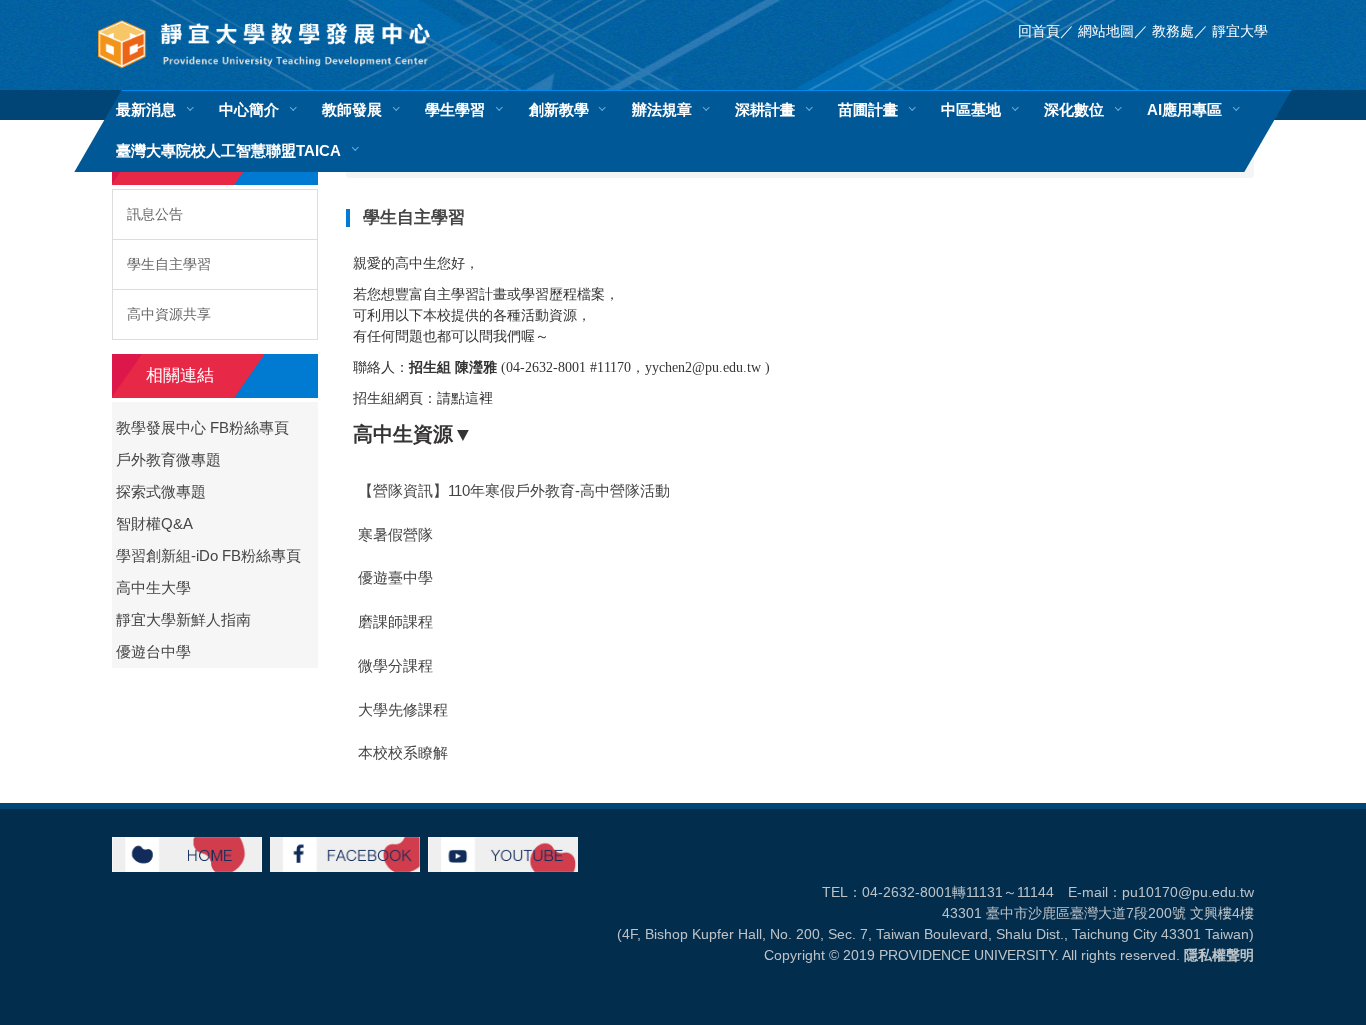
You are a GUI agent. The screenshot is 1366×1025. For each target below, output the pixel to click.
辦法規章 (662, 109)
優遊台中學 (153, 652)
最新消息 (146, 109)
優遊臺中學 (395, 578)
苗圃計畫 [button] (868, 109)
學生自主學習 (169, 264)
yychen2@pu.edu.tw (703, 367)
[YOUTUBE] (503, 853)
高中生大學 (153, 588)
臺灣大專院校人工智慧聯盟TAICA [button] (228, 150)
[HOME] (187, 853)
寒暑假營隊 (395, 535)
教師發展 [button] (352, 109)
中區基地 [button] (971, 109)
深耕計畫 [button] (765, 109)
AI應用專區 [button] (1184, 109)
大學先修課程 (403, 710)
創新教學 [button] (559, 109)
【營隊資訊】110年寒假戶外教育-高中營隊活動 (514, 491)
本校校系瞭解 (403, 753)
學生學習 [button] (455, 109)
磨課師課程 (395, 622)
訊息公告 (155, 214)
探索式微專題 (161, 492)
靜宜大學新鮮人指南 (183, 620)
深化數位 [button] (1074, 109)
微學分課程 (395, 666)
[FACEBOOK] (345, 853)
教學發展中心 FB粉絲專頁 (202, 428)
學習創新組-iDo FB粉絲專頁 (208, 556)
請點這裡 (465, 398)
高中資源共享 (169, 314)
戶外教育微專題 (168, 460)
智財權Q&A (154, 524)
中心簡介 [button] (249, 109)
